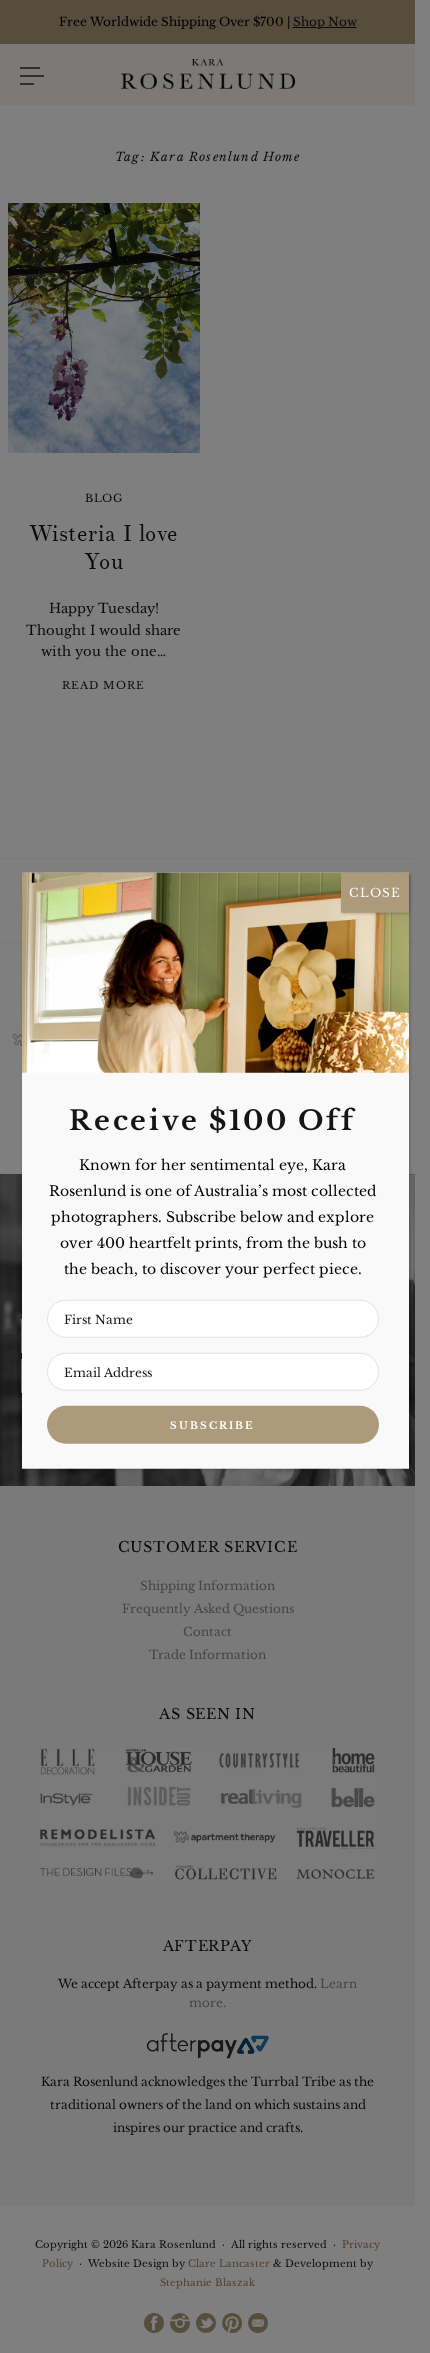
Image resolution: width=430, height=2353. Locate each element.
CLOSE (375, 892)
